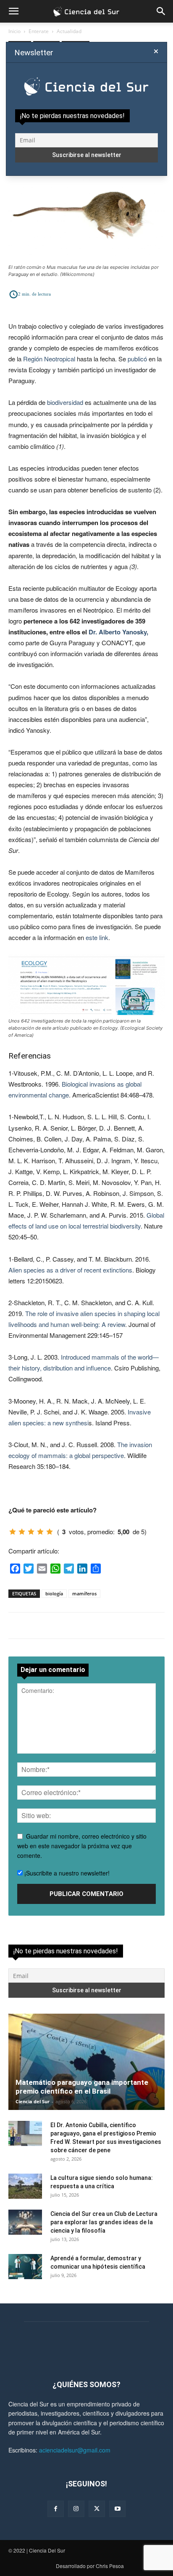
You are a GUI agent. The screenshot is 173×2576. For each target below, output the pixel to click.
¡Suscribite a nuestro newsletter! (66, 1873)
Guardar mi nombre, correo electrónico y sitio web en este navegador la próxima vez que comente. (82, 1846)
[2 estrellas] (22, 1532)
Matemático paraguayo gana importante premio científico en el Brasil (82, 2087)
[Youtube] (117, 2509)
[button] (13, 11)
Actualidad (69, 31)
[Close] (156, 52)
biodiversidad (65, 402)
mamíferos (84, 1593)
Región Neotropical (49, 359)
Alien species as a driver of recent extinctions (70, 1270)
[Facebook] (56, 2509)
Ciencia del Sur (33, 2101)
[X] (97, 2509)
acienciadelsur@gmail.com (75, 2450)
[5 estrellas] (50, 1532)
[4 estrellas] (40, 1532)
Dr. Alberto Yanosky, (118, 632)
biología (54, 1593)
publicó (137, 359)
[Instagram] (76, 2509)
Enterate (39, 31)
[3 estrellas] (31, 1532)
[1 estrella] (13, 1532)
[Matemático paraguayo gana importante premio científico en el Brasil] (86, 2062)
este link (97, 937)
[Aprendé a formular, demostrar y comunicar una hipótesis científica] (25, 2267)
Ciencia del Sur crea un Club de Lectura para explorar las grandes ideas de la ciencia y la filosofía (104, 2222)
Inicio (14, 31)
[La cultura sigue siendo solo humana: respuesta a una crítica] (25, 2186)
